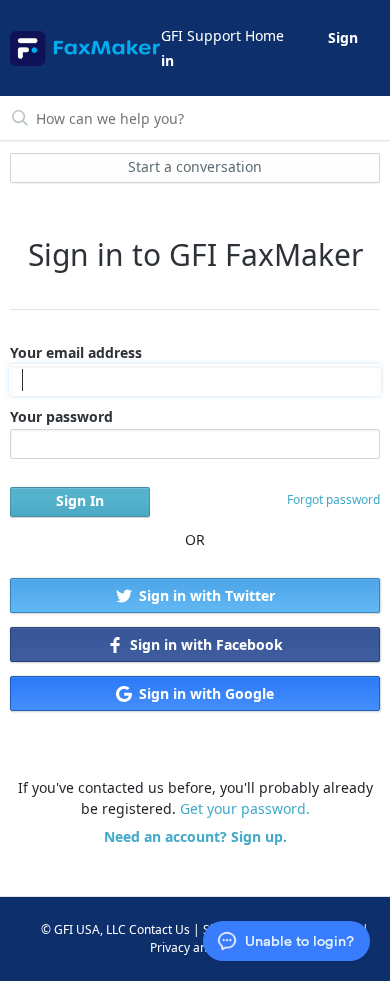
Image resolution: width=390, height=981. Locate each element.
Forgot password (333, 499)
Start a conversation (195, 166)
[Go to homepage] (84, 48)
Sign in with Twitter (205, 595)
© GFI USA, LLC (83, 929)
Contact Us (159, 929)
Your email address (76, 352)
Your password (61, 416)
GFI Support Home (222, 35)
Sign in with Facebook (204, 644)
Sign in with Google (204, 693)
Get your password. (245, 808)
